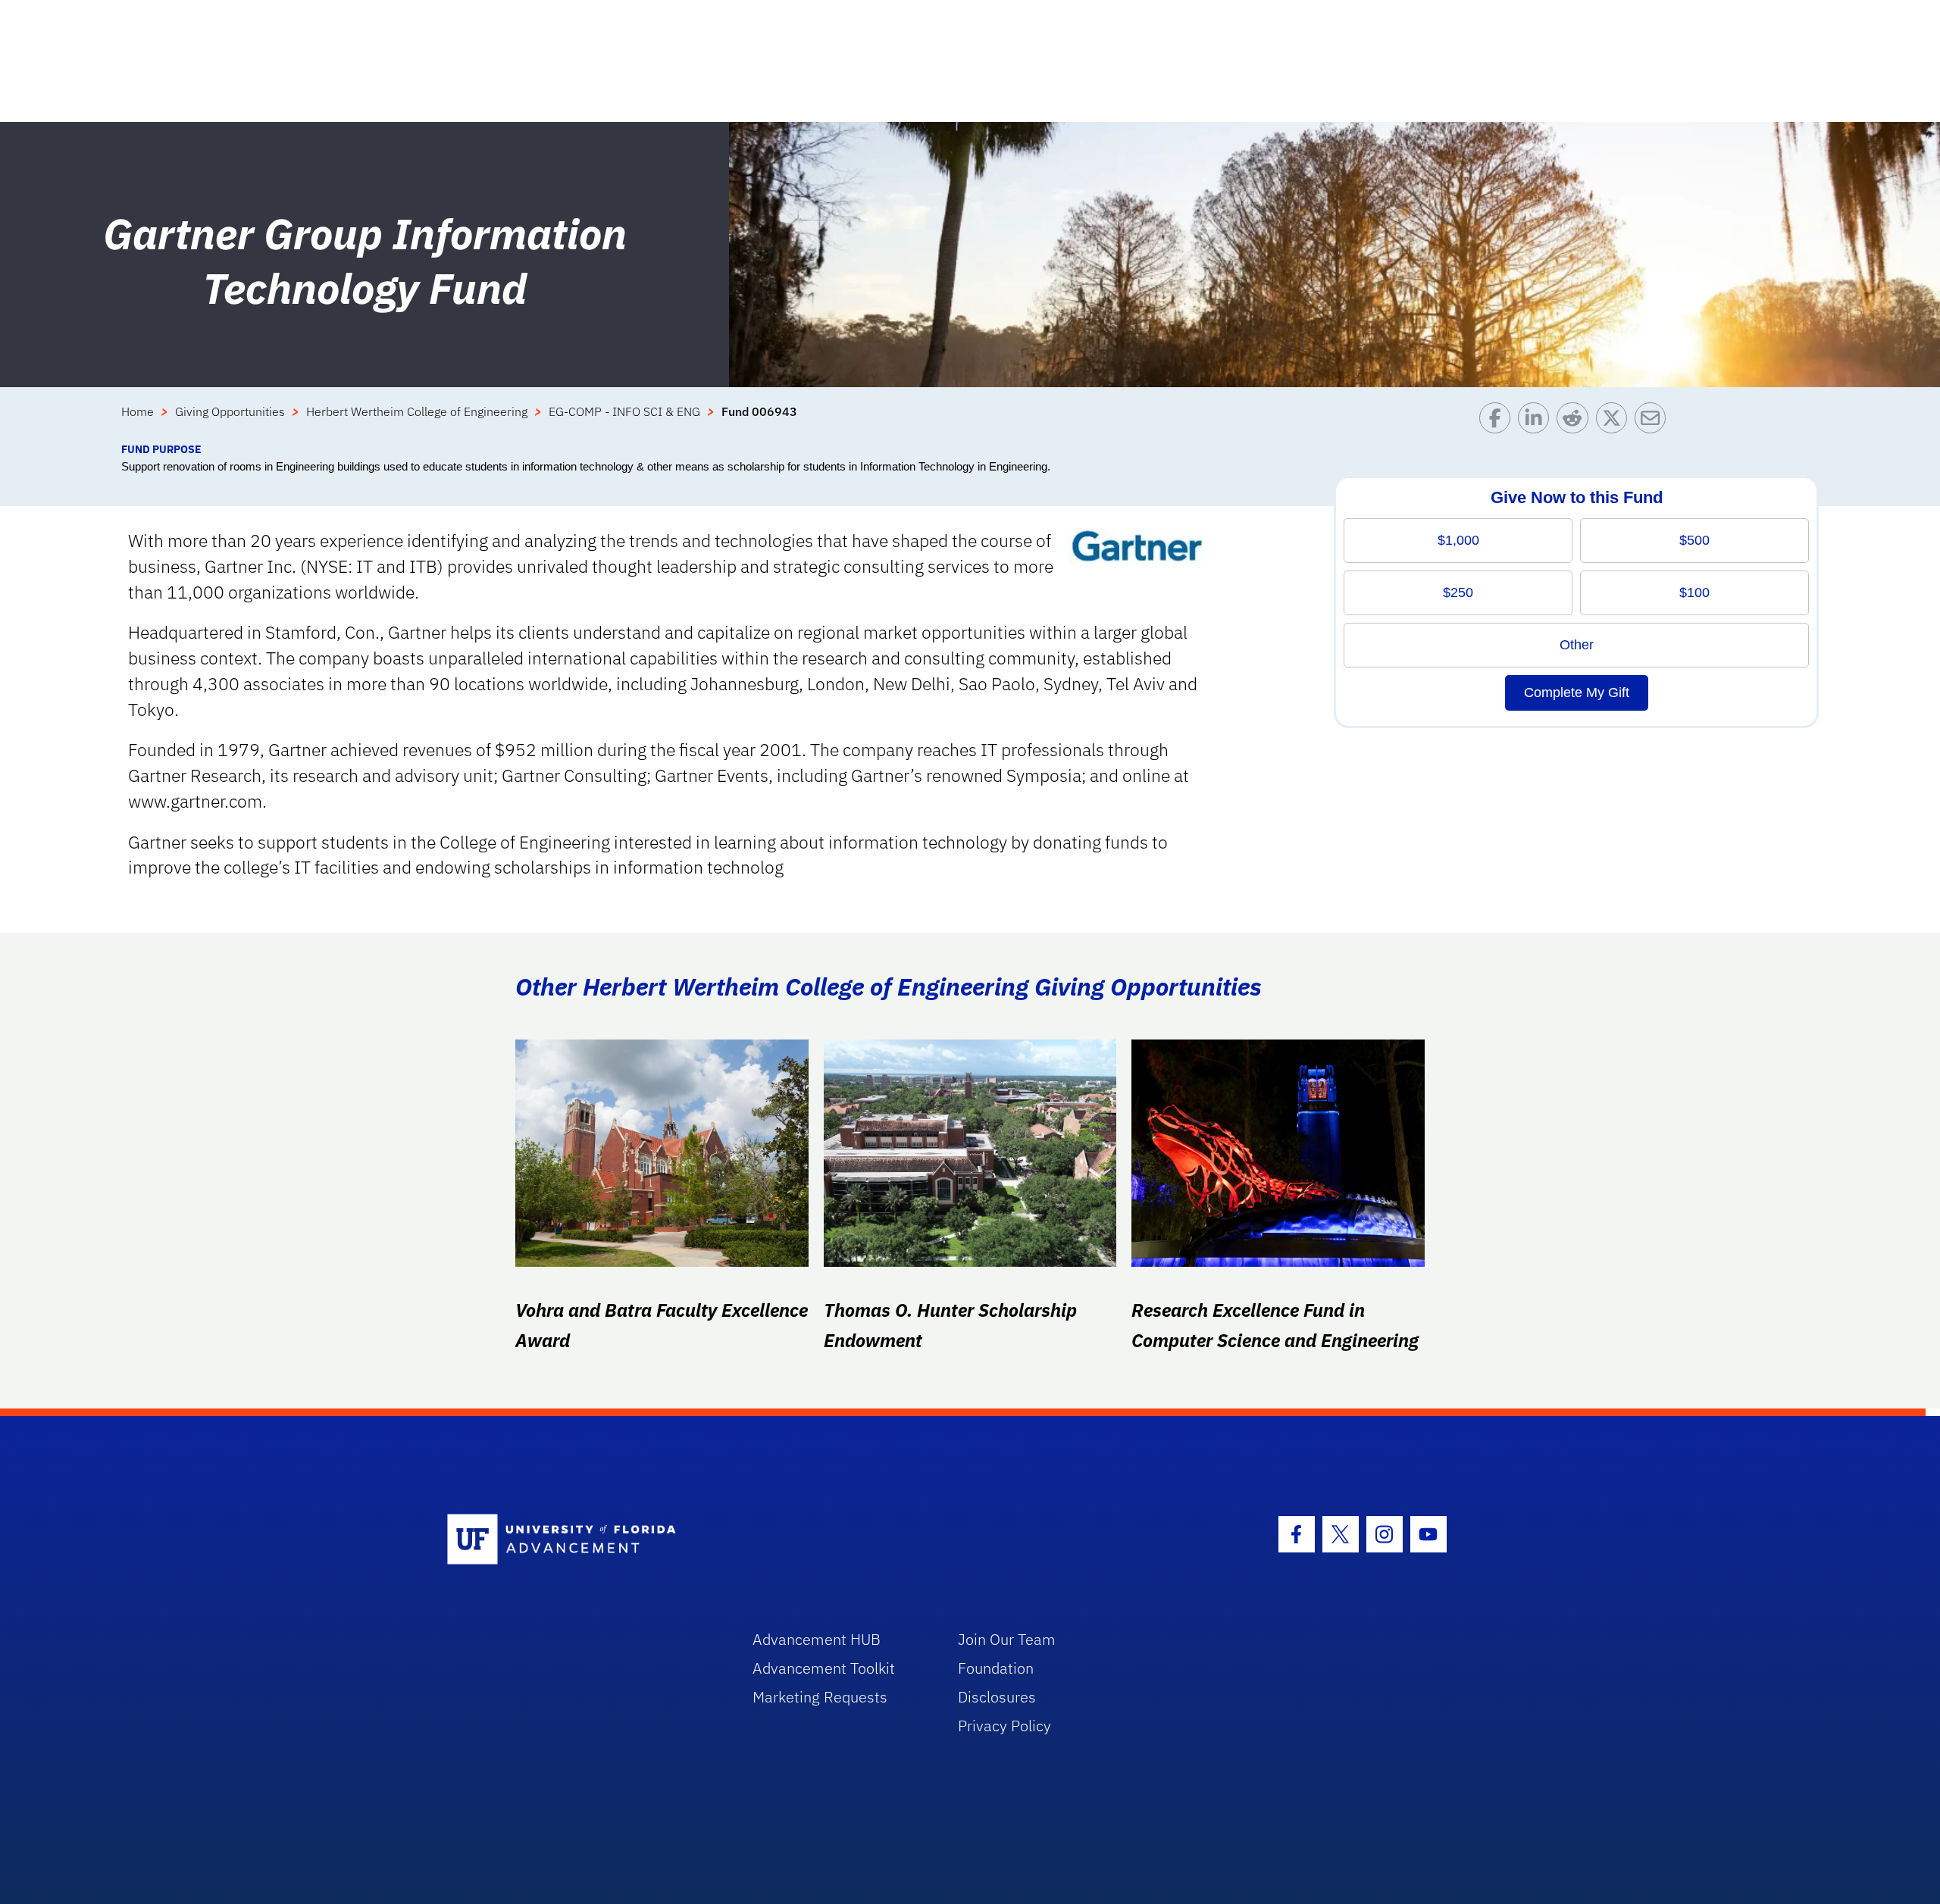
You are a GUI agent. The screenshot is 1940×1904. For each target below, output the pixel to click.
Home (138, 411)
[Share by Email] (1654, 422)
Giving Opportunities (230, 411)
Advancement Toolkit (824, 1668)
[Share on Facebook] (1499, 422)
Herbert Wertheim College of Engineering (417, 411)
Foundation (996, 1668)
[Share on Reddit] (1576, 422)
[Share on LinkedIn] (1537, 422)
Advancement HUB (817, 1639)
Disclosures (997, 1697)
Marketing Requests (820, 1697)
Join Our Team (1007, 1639)
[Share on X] (1615, 422)
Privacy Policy (1004, 1726)
